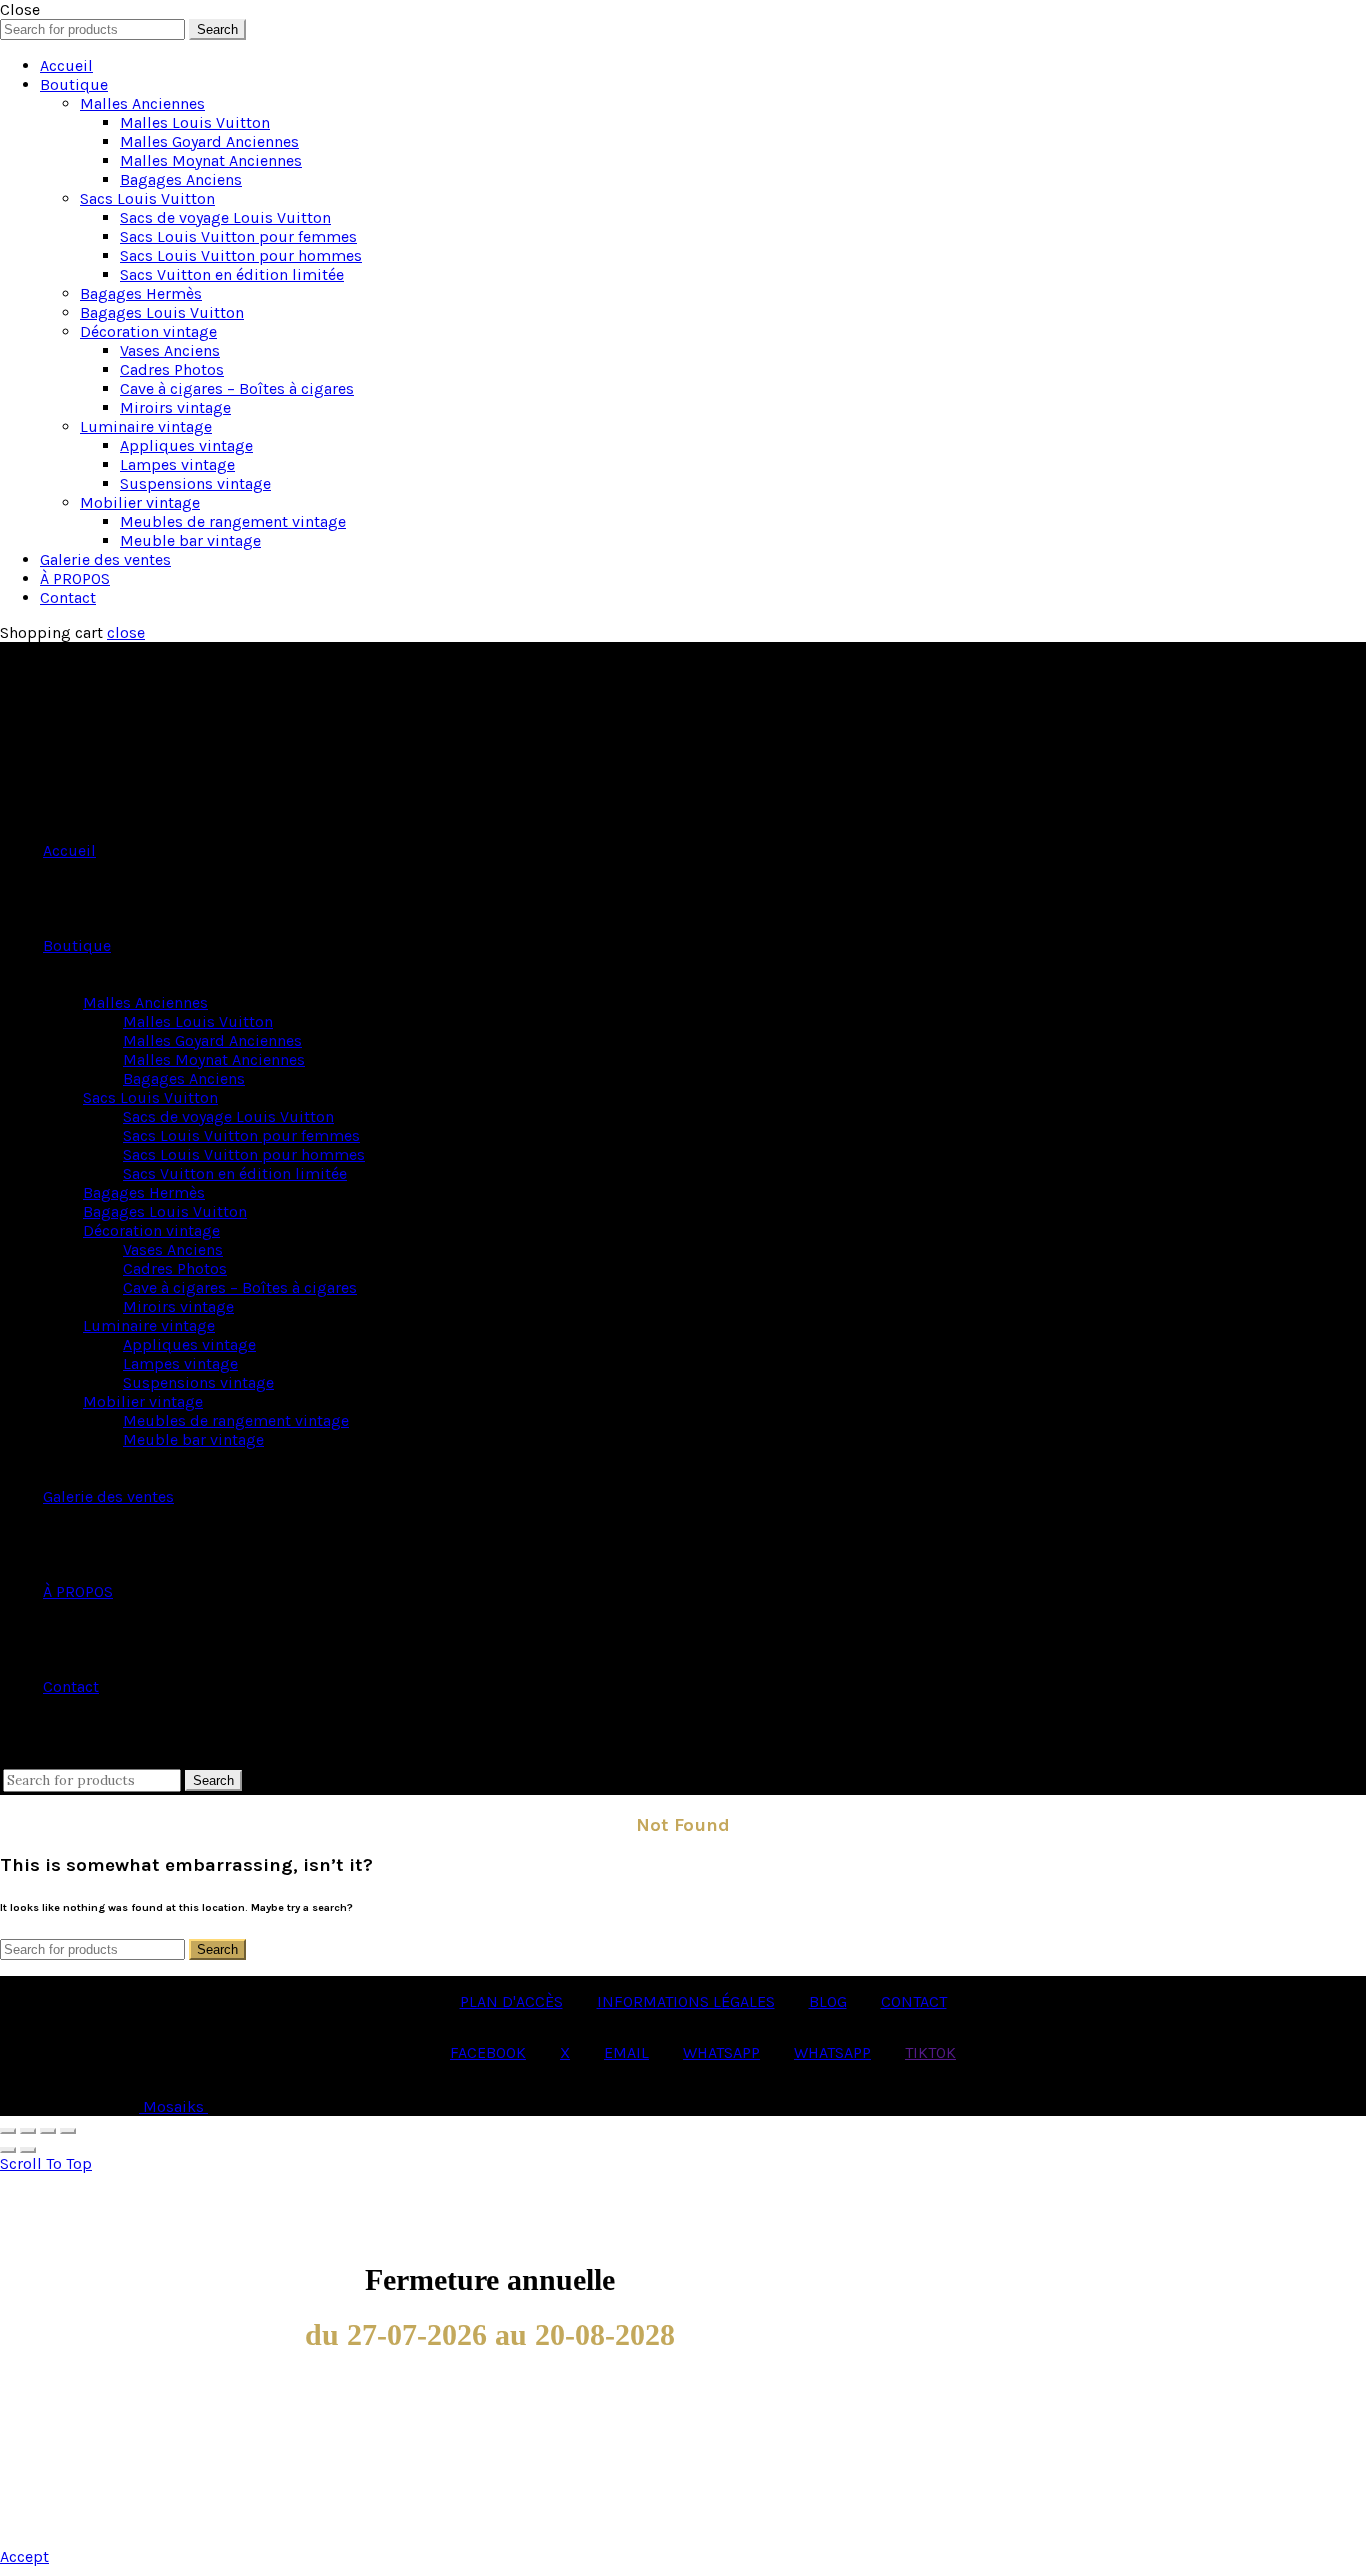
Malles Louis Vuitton (195, 122)
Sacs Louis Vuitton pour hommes (241, 255)
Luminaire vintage (146, 426)
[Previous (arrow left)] (8, 2150)
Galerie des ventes (105, 559)
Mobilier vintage (140, 502)
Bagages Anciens (181, 179)
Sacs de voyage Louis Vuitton (225, 217)
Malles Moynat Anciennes (211, 160)
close (126, 632)
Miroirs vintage (175, 407)
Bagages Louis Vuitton (162, 312)
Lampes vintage (177, 464)
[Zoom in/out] (68, 2131)
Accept (24, 2556)
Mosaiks (173, 2106)
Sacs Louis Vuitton (147, 198)
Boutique (74, 84)
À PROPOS (75, 578)
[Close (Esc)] (8, 2131)
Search (217, 29)
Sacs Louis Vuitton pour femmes (238, 236)
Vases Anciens (170, 350)
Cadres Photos (172, 369)
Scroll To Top (46, 2163)
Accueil (66, 65)
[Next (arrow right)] (28, 2150)
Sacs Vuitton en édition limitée (232, 274)
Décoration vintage (148, 331)
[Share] (28, 2131)
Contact (68, 597)
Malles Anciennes (142, 103)
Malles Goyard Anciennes (209, 141)
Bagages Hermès (141, 293)
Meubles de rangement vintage (233, 521)
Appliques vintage (186, 445)
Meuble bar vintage (190, 540)
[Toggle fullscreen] (48, 2131)
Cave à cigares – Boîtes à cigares (237, 388)
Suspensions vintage (195, 483)
